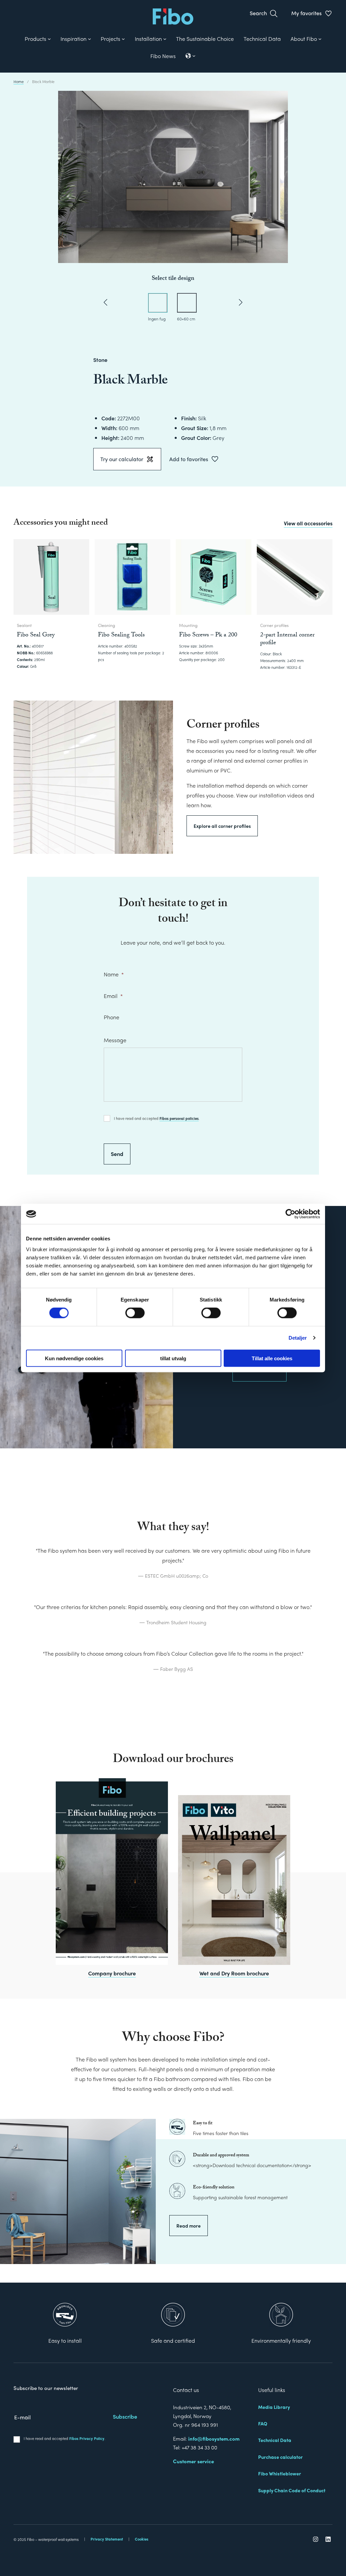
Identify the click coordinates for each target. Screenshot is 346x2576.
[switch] (135, 1313)
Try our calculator (122, 459)
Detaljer (298, 1338)
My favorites (306, 13)
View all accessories (308, 523)
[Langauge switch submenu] (191, 56)
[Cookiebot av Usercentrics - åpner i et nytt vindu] (290, 1214)
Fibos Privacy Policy (87, 2438)
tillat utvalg (173, 1358)
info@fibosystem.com (214, 2439)
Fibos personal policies (179, 1118)
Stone (100, 360)
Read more (189, 2226)
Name (114, 975)
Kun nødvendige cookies (74, 1358)
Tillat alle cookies (272, 1358)
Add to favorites (189, 459)
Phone (112, 1017)
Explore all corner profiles (222, 826)
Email (113, 996)
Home (19, 81)
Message (115, 1040)
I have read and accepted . (157, 1118)
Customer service (193, 2461)
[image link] (112, 1872)
